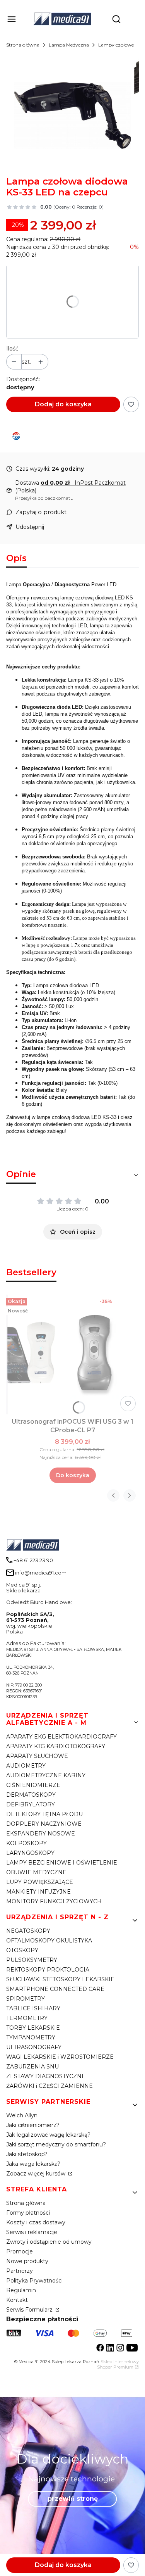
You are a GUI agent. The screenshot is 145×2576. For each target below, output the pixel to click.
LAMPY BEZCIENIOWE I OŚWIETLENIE (62, 1863)
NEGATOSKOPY (28, 1931)
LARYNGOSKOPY (30, 1853)
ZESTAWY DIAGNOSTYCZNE (46, 2076)
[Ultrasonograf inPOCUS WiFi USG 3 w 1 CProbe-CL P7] (72, 1354)
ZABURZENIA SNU (32, 2067)
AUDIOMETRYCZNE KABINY (46, 1775)
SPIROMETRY (26, 1999)
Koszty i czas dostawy (36, 2222)
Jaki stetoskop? (27, 2154)
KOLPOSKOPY (26, 1843)
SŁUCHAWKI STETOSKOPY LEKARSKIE (60, 1979)
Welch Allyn (22, 2115)
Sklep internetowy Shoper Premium (118, 2364)
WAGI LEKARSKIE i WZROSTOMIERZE (60, 2057)
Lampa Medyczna (69, 45)
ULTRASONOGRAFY (34, 2047)
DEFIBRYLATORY (31, 1804)
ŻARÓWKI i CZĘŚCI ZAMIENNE (49, 2086)
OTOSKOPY (22, 1950)
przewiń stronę (73, 2499)
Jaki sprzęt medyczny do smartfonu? (56, 2144)
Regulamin (21, 2290)
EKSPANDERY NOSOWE (41, 1834)
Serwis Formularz (30, 2310)
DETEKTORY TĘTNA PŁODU (44, 1814)
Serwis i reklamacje (32, 2232)
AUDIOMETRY (26, 1766)
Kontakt (17, 2300)
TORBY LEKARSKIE (33, 2028)
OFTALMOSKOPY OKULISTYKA (49, 1941)
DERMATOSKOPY (31, 1795)
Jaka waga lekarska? (33, 2164)
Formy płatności (28, 2213)
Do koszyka (73, 1475)
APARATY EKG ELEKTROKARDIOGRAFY (61, 1737)
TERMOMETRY (27, 2018)
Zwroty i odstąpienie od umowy (49, 2242)
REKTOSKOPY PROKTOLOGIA (48, 1970)
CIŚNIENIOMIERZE (33, 1785)
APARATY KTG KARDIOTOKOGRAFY (56, 1746)
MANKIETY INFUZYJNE (38, 1892)
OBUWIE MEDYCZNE (36, 1872)
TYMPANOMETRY (31, 2037)
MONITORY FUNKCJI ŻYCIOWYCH (54, 1901)
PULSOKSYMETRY (32, 1960)
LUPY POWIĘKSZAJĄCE (40, 1882)
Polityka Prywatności (34, 2281)
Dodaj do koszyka (63, 404)
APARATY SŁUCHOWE (37, 1756)
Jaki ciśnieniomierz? (33, 2125)
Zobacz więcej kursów (37, 2174)
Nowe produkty (27, 2261)
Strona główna (23, 45)
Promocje (20, 2251)
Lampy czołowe (116, 45)
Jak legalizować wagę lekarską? (48, 2135)
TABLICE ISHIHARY (33, 2008)
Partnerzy (20, 2271)
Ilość (12, 349)
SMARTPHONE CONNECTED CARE (55, 1989)
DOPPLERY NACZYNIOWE (44, 1824)
